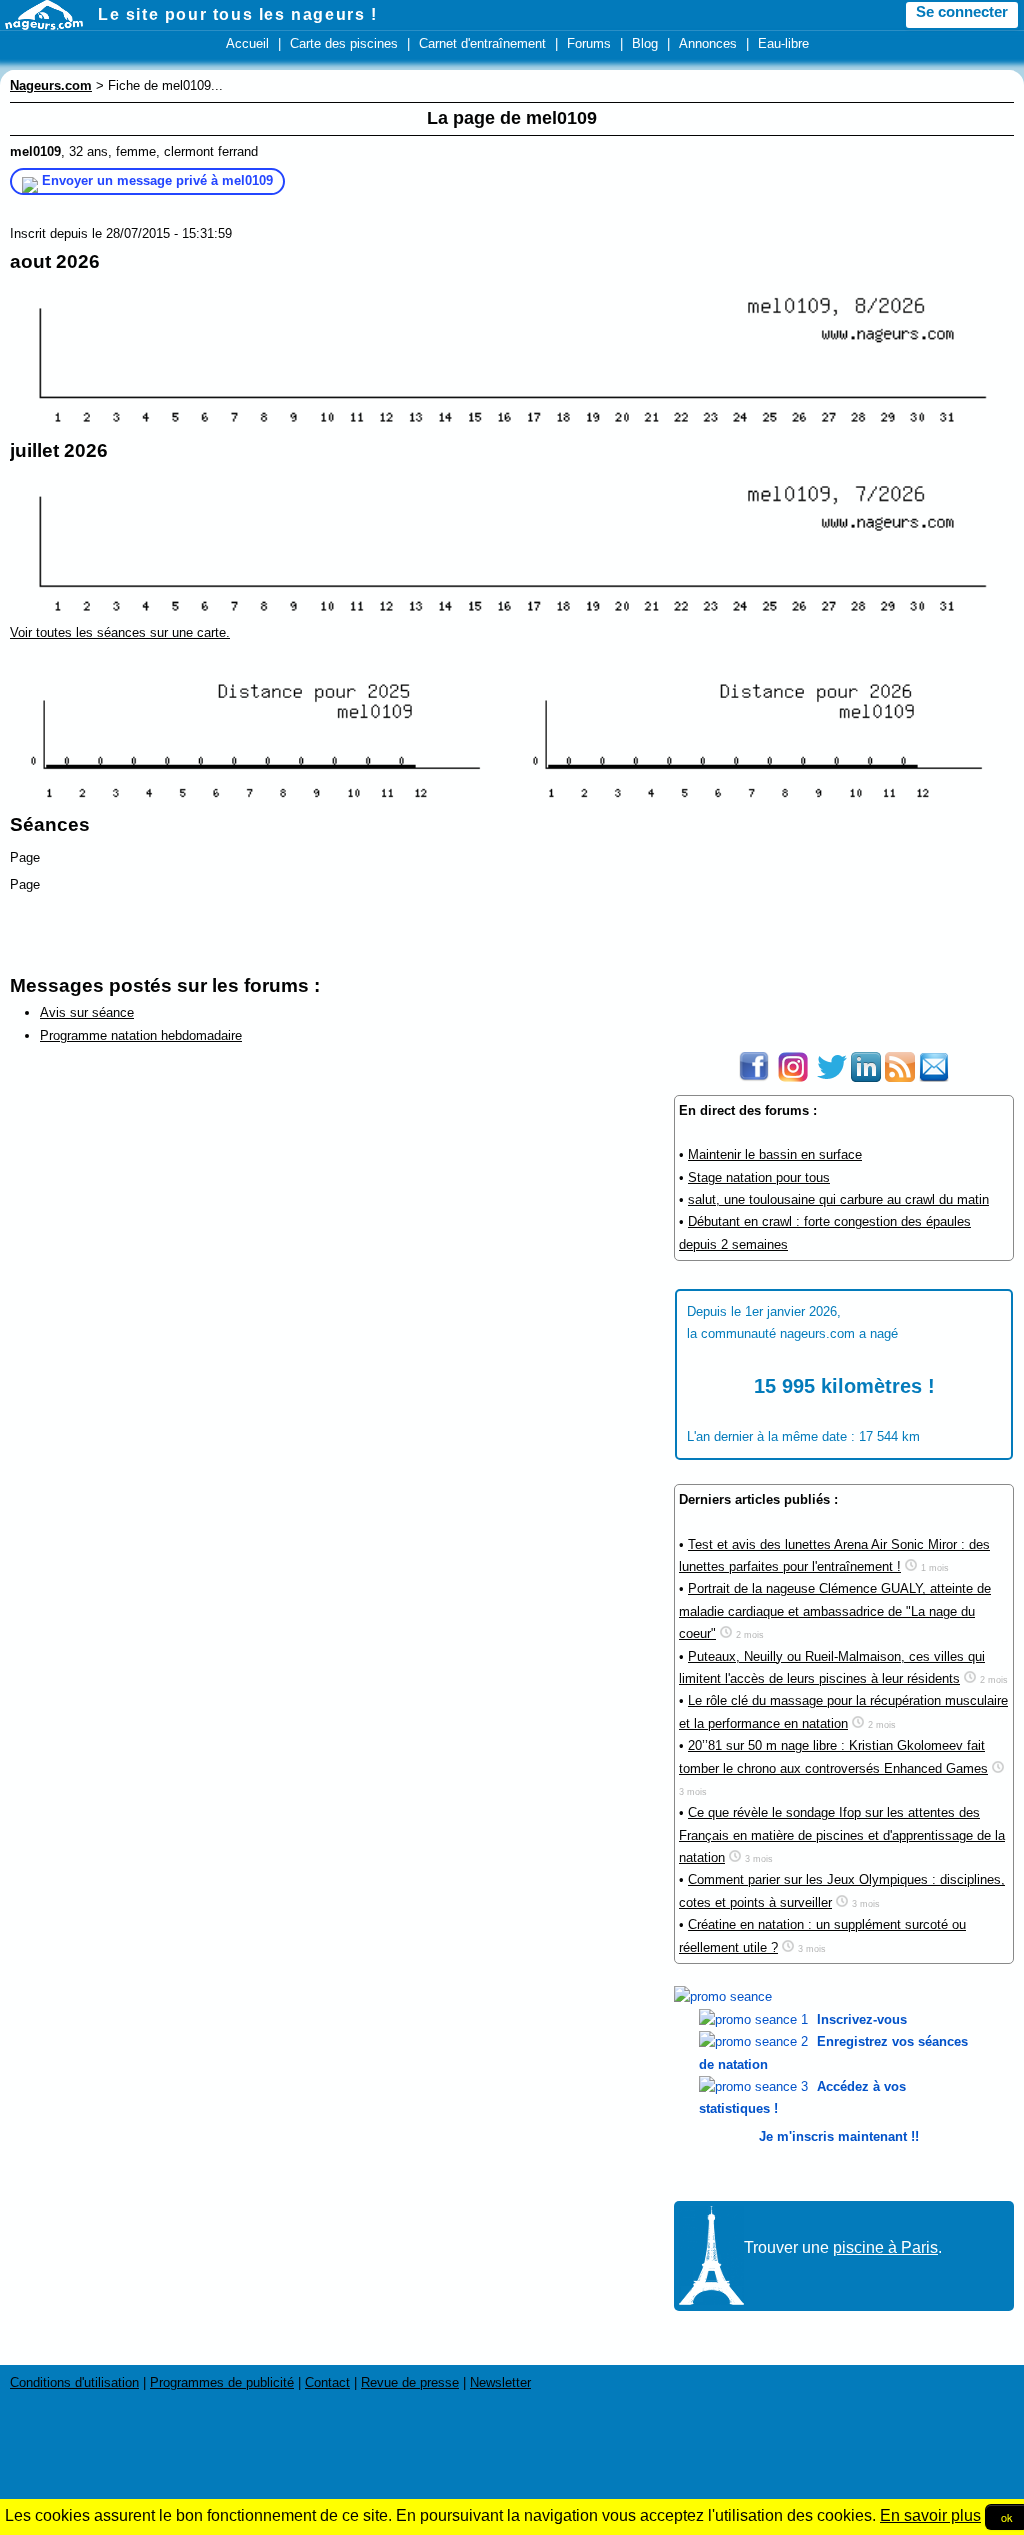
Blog (645, 43)
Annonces (708, 43)
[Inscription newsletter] (934, 1077)
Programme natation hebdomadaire (141, 1035)
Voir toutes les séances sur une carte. (120, 632)
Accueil (247, 43)
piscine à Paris (885, 2247)
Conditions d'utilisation (74, 2382)
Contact (327, 2382)
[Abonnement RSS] (900, 1077)
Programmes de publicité (222, 2382)
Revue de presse (410, 2382)
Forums (589, 43)
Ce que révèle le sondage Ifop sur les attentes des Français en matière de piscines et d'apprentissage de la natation (842, 1835)
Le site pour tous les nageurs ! (238, 14)
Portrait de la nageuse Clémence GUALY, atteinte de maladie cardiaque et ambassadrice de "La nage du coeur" (835, 1611)
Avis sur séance (87, 1012)
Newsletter (500, 2382)
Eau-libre (783, 43)
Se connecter (962, 12)
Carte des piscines (344, 43)
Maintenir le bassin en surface (775, 1154)
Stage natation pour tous (759, 1177)
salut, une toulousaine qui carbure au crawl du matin (838, 1199)
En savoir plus (930, 2515)
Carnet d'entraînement (482, 43)
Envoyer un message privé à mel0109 (157, 180)
